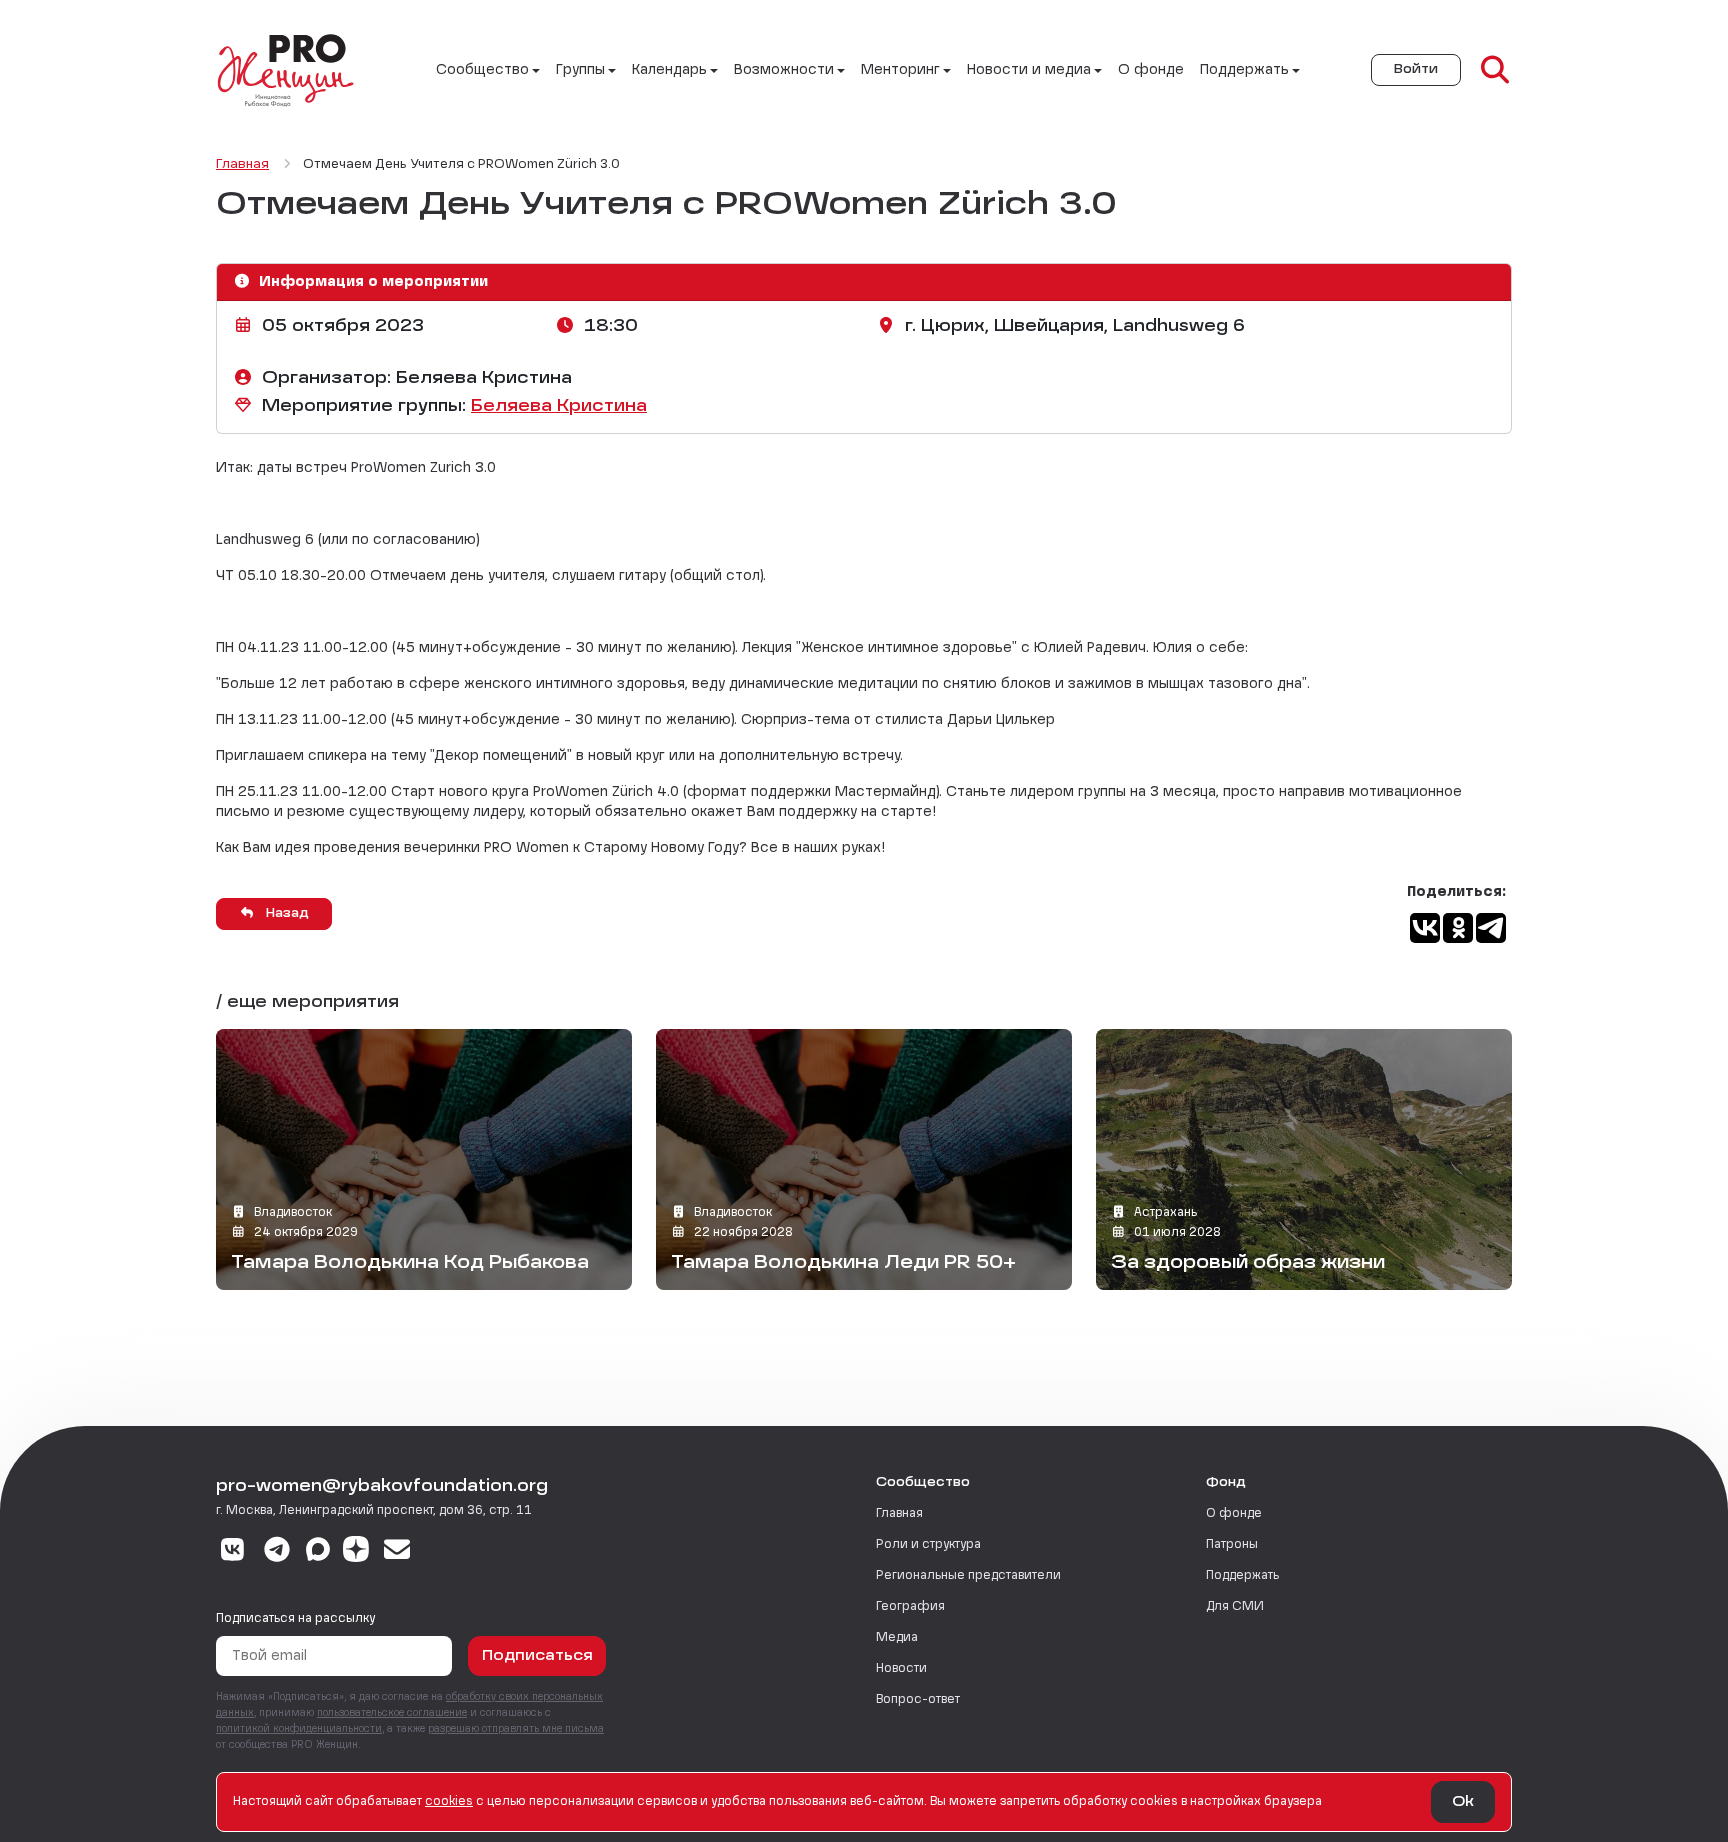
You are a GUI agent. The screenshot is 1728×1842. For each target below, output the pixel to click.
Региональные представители (968, 1576)
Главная (899, 1514)
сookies (449, 1802)
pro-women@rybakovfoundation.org (382, 1487)
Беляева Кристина (559, 407)
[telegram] (277, 1552)
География (910, 1607)
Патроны (1232, 1545)
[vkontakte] (232, 1552)
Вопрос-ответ (918, 1700)
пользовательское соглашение (392, 1713)
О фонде (1151, 70)
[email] (397, 1552)
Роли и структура (928, 1545)
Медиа (897, 1638)
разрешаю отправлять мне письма (516, 1729)
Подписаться (537, 1656)
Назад (285, 914)
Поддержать (1242, 1576)
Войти (1416, 70)
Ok (1463, 1802)
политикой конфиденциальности (299, 1729)
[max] (318, 1552)
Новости (901, 1669)
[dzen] (356, 1552)
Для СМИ (1235, 1607)
